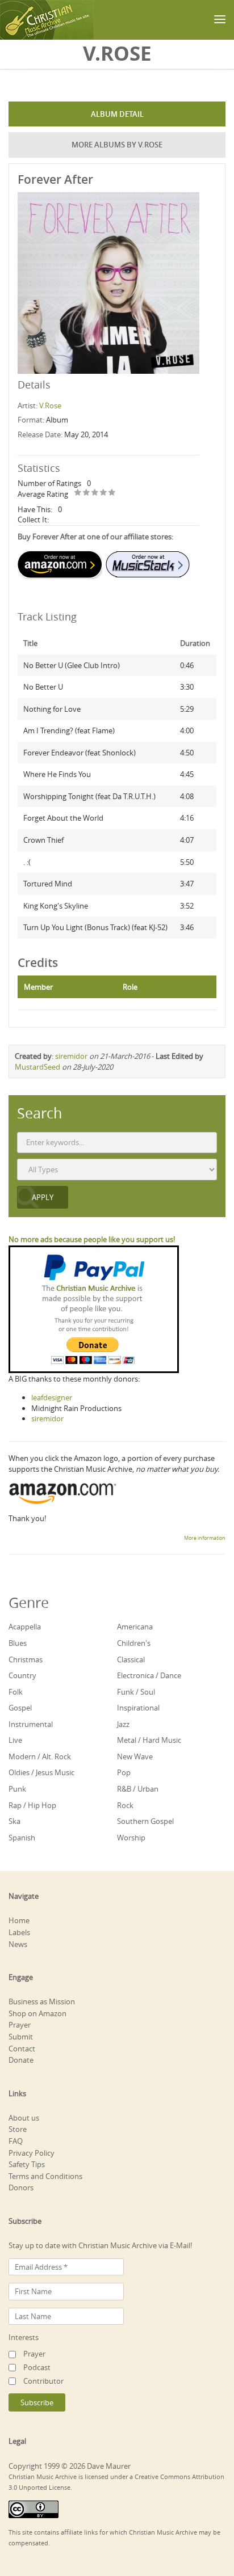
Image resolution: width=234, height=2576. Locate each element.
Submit (21, 2037)
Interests (24, 2337)
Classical (131, 1659)
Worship (131, 1838)
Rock (125, 1805)
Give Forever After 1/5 (78, 493)
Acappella (25, 1627)
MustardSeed (37, 1067)
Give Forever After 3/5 (95, 493)
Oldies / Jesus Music (41, 1772)
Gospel (20, 1708)
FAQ (16, 2141)
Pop (124, 1772)
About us (24, 2118)
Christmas (26, 1659)
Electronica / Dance (149, 1675)
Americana (135, 1627)
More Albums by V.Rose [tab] (117, 145)
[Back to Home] (47, 20)
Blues (18, 1643)
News (18, 1944)
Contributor (43, 2381)
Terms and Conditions (45, 2176)
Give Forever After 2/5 (87, 493)
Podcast (37, 2367)
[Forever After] (108, 282)
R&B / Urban (138, 1789)
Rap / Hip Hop (32, 1805)
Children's (134, 1643)
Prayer (20, 2025)
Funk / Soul (136, 1692)
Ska (14, 1821)
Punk (17, 1789)
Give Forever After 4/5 (104, 493)
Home (19, 1920)
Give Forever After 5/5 (112, 493)
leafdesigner (52, 1397)
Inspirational (138, 1708)
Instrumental (31, 1724)
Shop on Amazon (37, 2013)
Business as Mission (42, 2001)
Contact (22, 2049)
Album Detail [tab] (117, 114)
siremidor (71, 1056)
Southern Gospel (145, 1821)
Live (15, 1740)
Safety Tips (27, 2164)
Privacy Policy (32, 2153)
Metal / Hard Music (149, 1740)
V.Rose (50, 406)
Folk (16, 1692)
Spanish (22, 1838)
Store (18, 2129)
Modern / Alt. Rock (40, 1756)
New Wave (135, 1756)
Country (22, 1675)
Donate (21, 2060)
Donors (21, 2188)
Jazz (123, 1724)
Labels (19, 1932)
